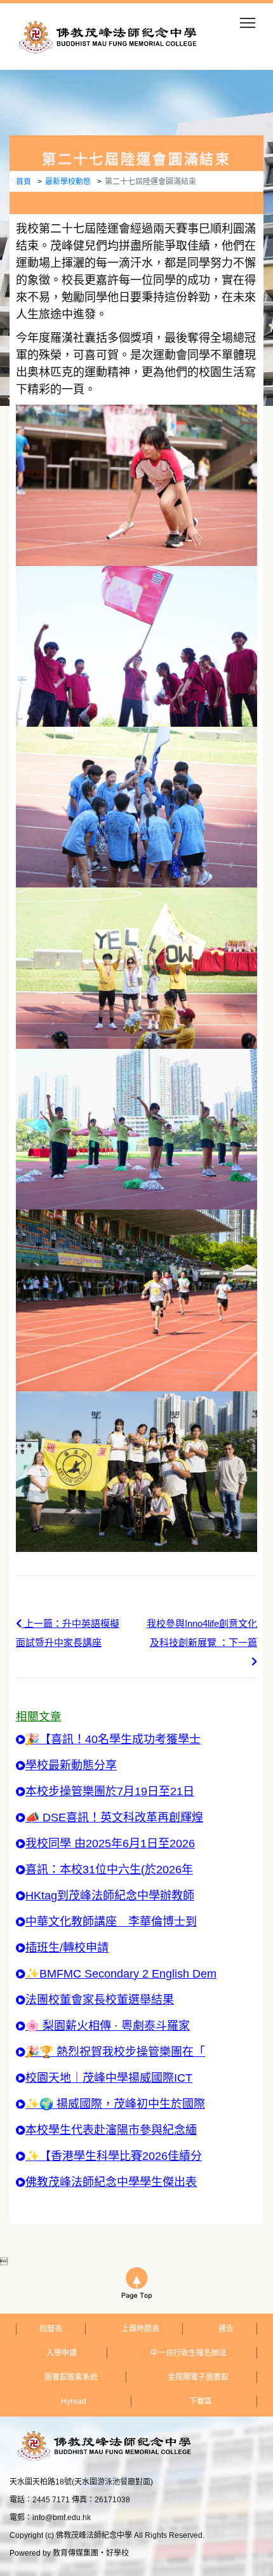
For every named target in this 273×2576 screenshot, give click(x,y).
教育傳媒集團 (76, 2553)
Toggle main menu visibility (248, 22)
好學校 (117, 2553)
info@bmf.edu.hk (62, 2518)
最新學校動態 (68, 182)
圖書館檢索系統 (71, 2377)
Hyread (74, 2401)
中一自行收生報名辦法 (189, 2353)
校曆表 (51, 2329)
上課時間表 (140, 2329)
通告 (226, 2329)
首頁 (23, 182)
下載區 (201, 2401)
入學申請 (62, 2353)
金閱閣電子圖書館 (198, 2377)
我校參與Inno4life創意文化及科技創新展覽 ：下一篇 (202, 1633)
